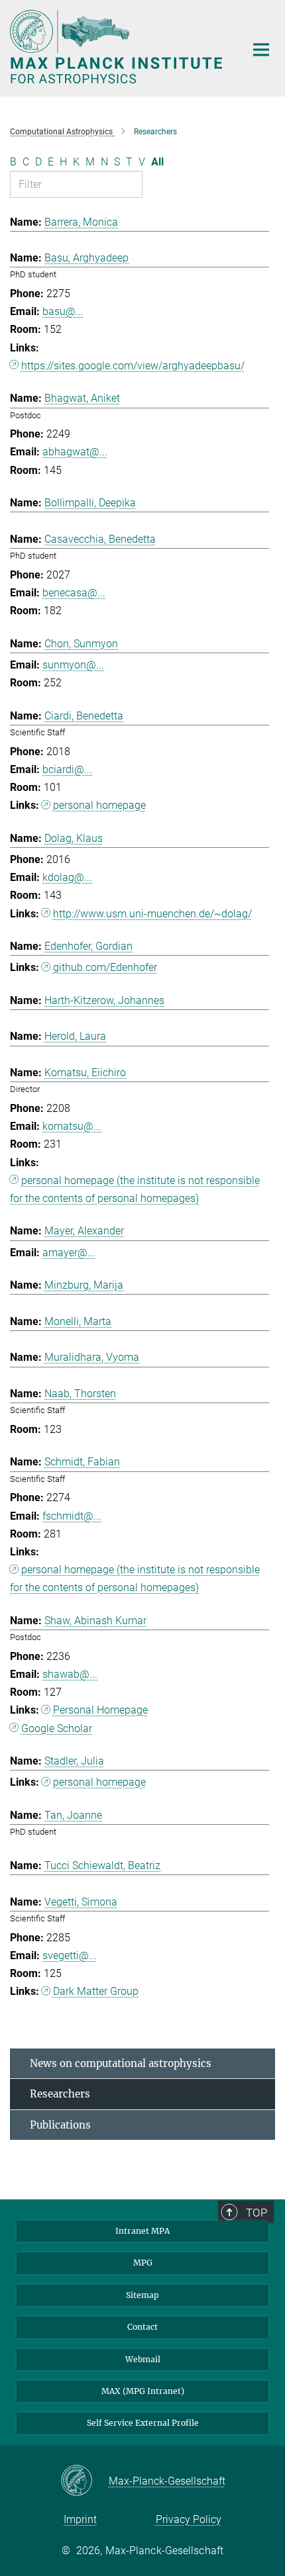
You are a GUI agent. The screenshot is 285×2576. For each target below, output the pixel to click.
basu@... (63, 311)
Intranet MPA (142, 2231)
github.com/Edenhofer (105, 967)
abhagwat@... (75, 452)
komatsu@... (72, 1126)
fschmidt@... (72, 1516)
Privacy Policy (189, 2519)
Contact (142, 2327)
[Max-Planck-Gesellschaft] (85, 2481)
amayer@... (69, 1253)
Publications (60, 2125)
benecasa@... (74, 593)
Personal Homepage (100, 1710)
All (157, 162)
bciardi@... (67, 769)
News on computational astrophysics (121, 2063)
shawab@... (70, 1674)
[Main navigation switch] (261, 50)
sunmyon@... (73, 665)
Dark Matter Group (96, 1991)
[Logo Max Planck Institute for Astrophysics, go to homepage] (118, 47)
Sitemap (142, 2295)
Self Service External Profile (143, 2423)
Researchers (60, 2094)
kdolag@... (67, 877)
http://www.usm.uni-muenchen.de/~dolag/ (152, 914)
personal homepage (99, 805)
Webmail (143, 2359)
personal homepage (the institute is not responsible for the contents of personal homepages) (135, 1189)
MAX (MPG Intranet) (143, 2391)
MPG (143, 2263)
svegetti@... (70, 1955)
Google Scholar (57, 1728)
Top (256, 2213)
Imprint (80, 2519)
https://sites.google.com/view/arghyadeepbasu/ (133, 366)
